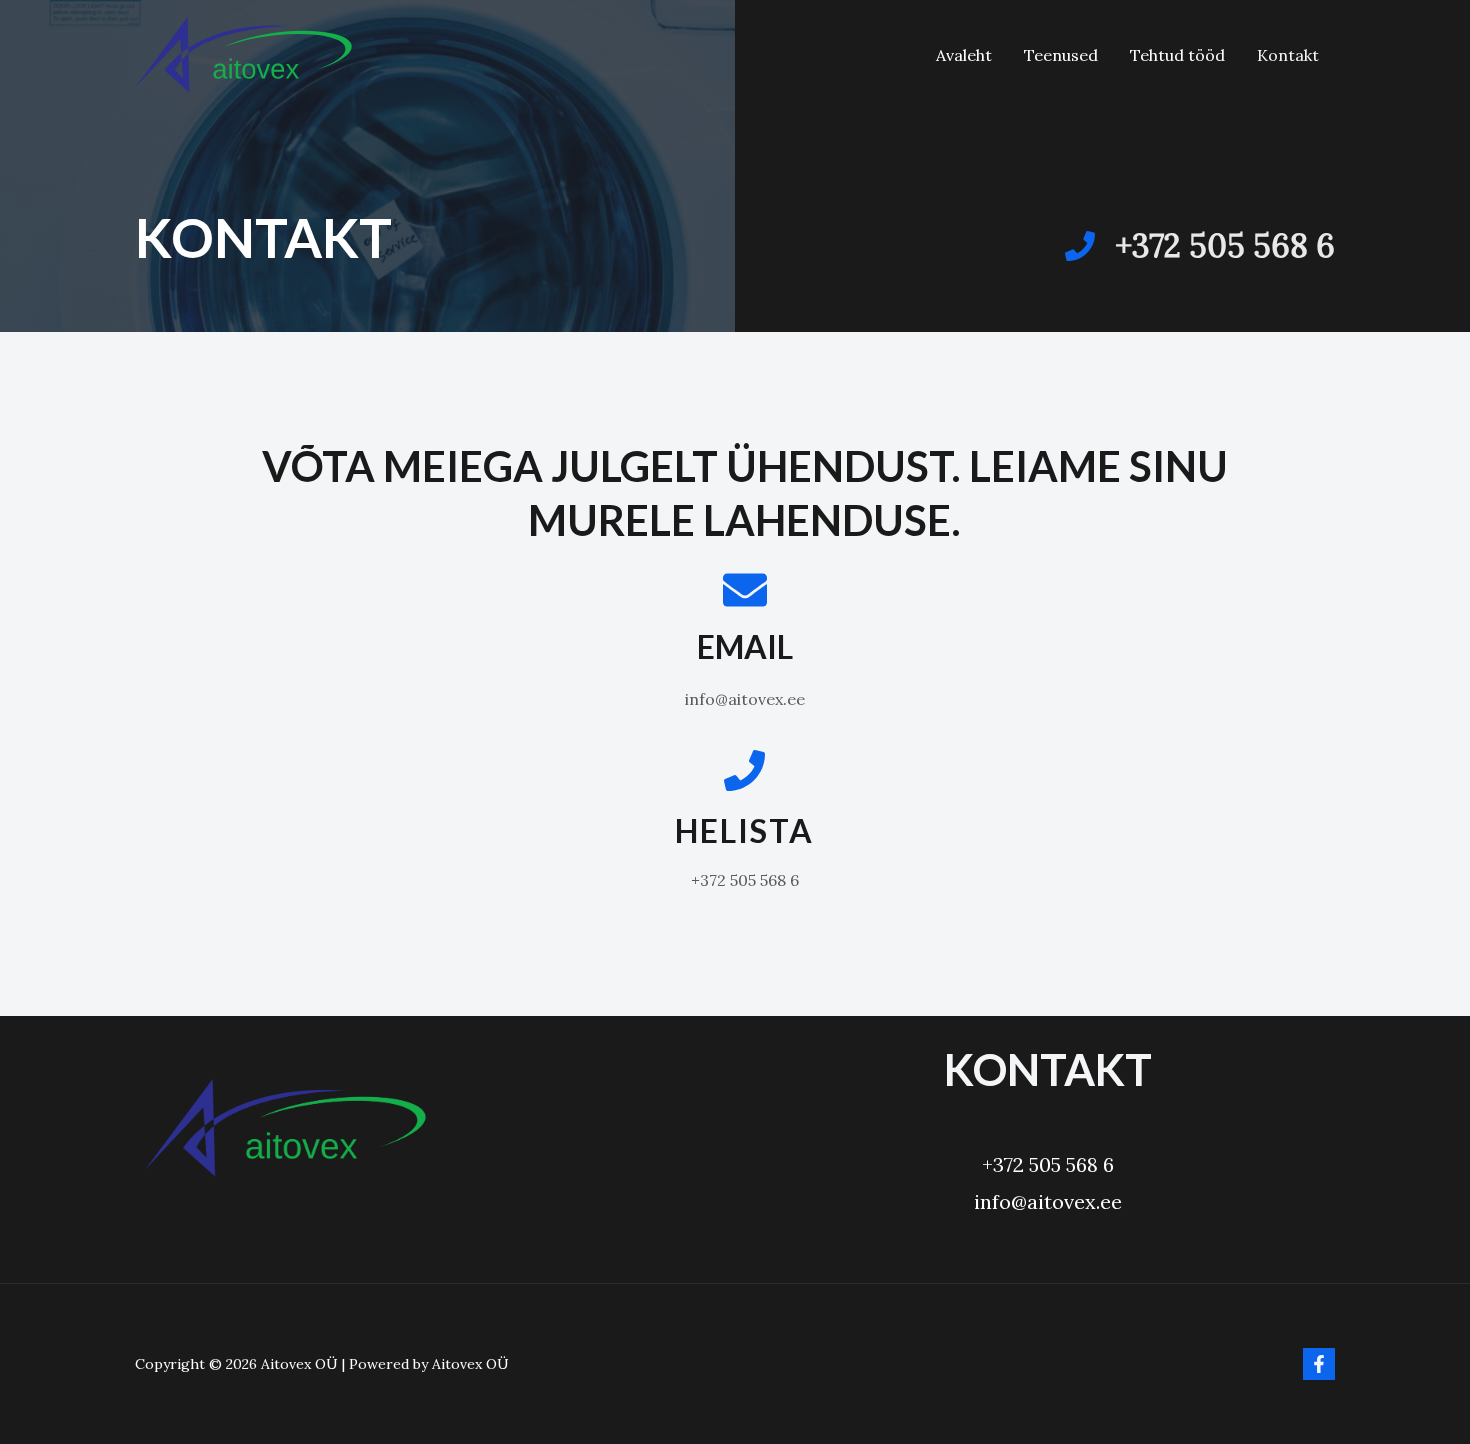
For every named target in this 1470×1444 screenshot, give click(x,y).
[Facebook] (1319, 1364)
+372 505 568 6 (1048, 1164)
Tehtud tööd (1177, 55)
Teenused (1061, 55)
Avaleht (964, 55)
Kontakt (1288, 55)
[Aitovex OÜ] (243, 53)
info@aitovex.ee (1048, 1201)
